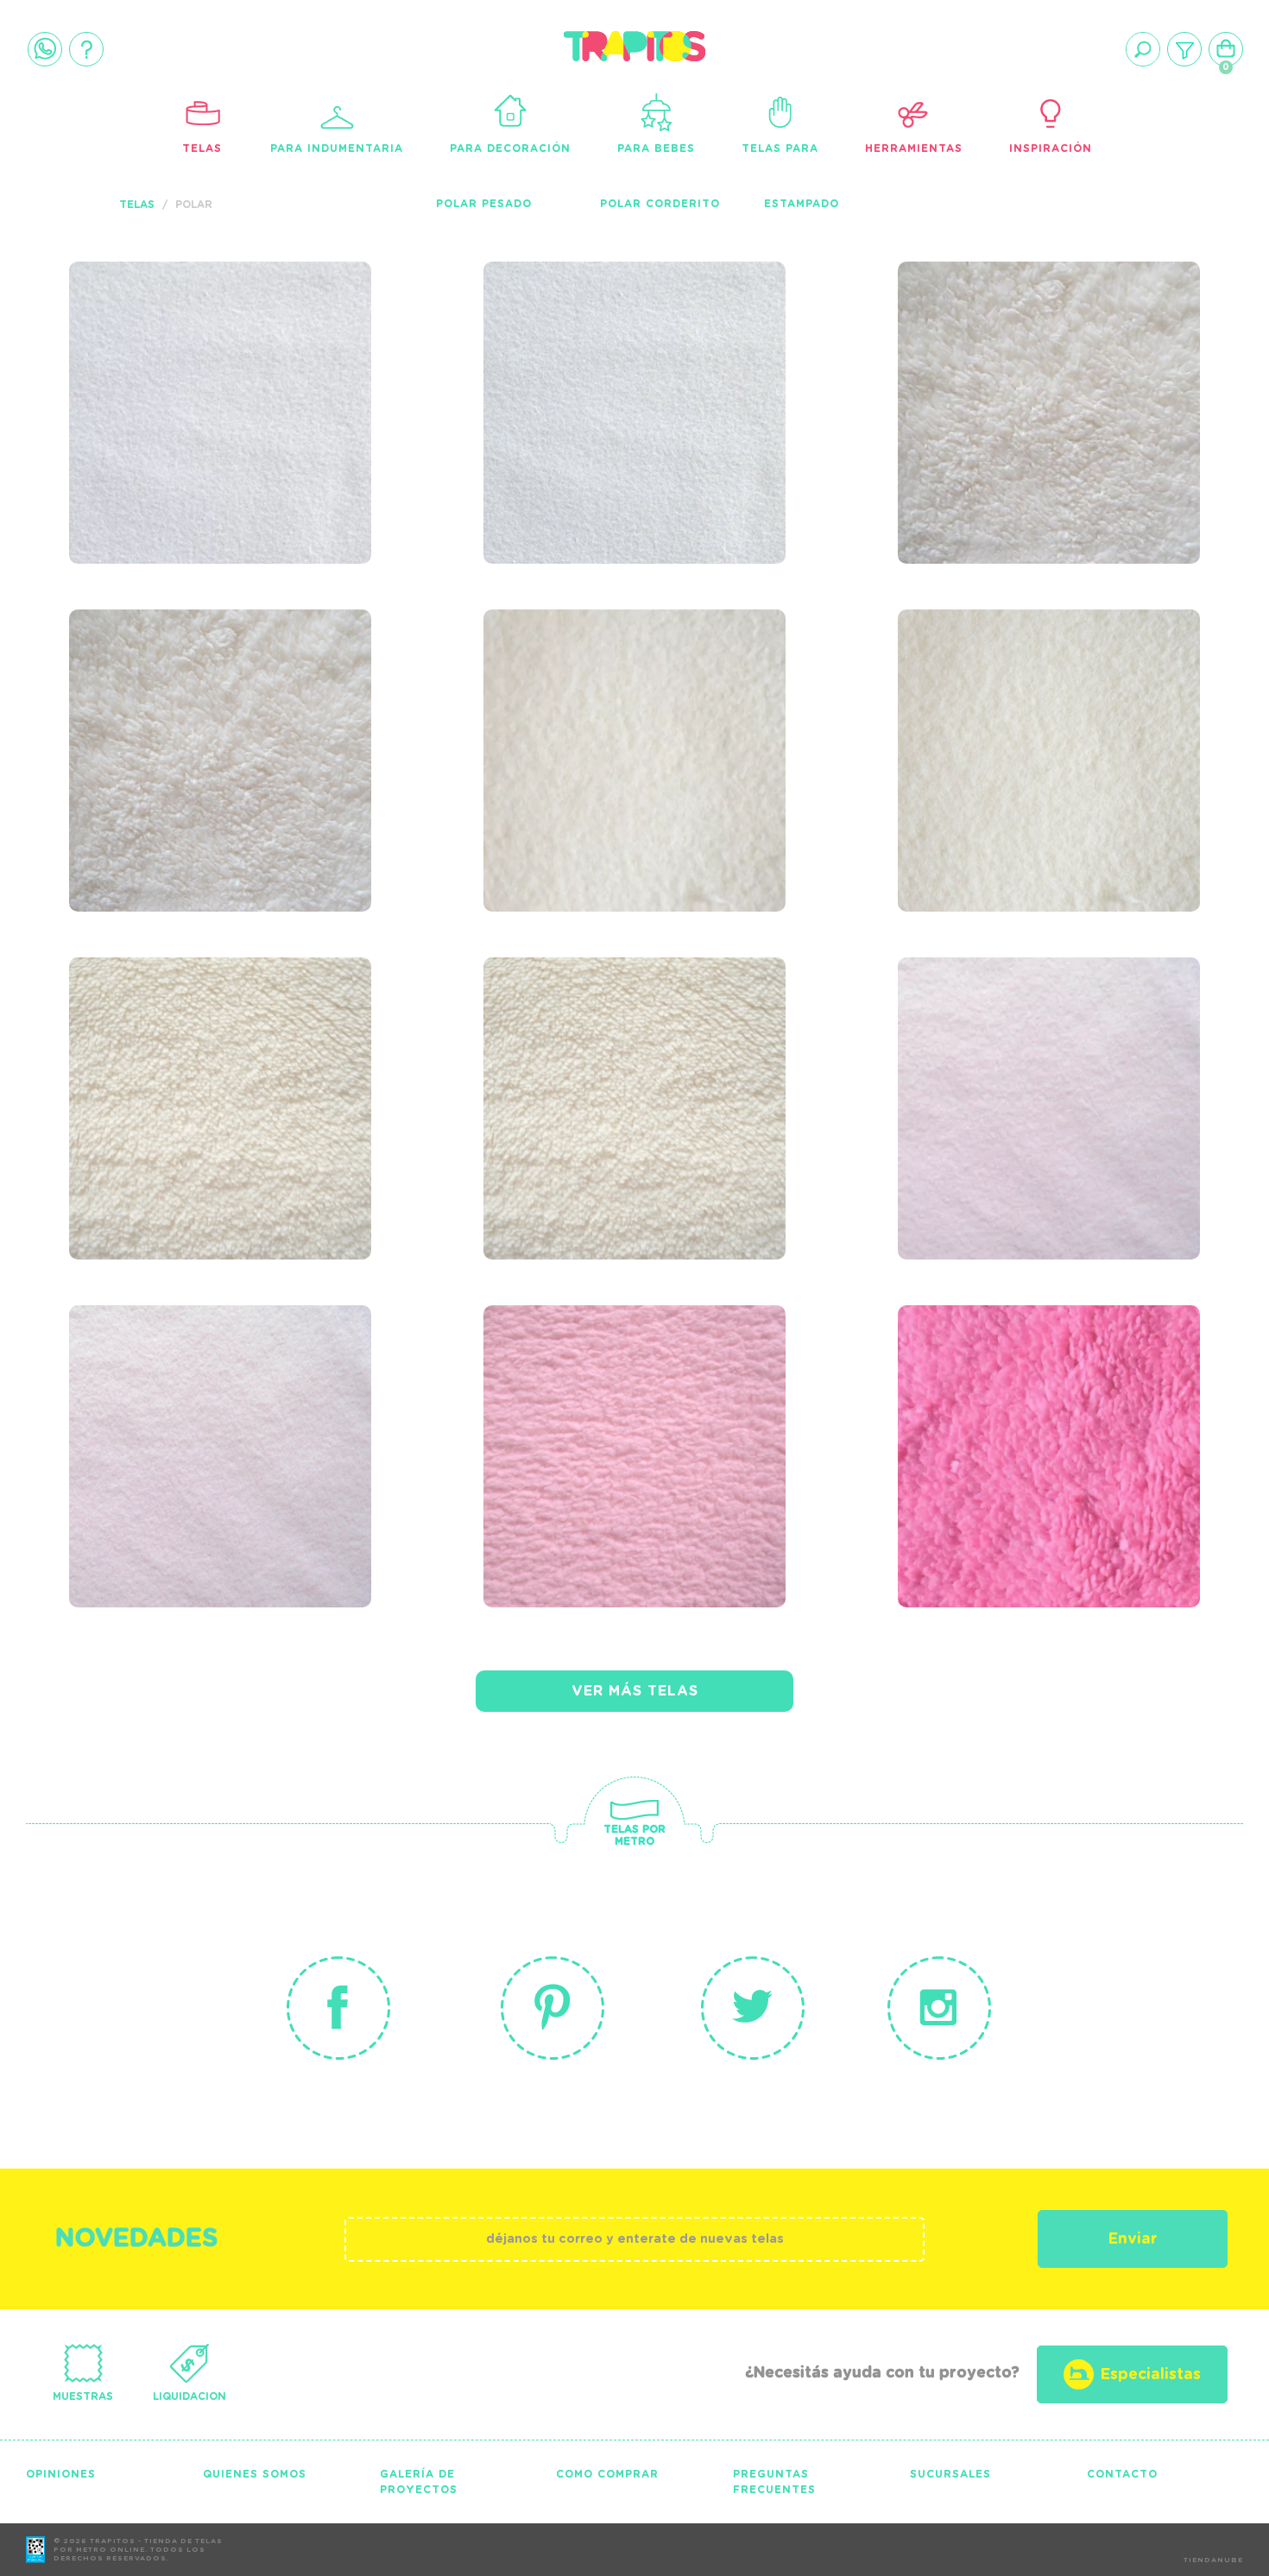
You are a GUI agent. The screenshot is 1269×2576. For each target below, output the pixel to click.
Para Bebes (656, 148)
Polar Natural (591, 701)
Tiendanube (1213, 2560)
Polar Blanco (170, 353)
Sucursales (950, 2474)
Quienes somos (255, 2474)
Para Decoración (510, 148)
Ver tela (330, 384)
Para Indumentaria (337, 148)
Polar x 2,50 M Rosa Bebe (206, 1408)
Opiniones (61, 2474)
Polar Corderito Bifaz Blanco (189, 712)
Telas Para (780, 148)
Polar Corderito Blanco (1018, 364)
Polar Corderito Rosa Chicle (1053, 1408)
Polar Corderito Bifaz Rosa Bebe (603, 1408)
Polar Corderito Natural (603, 1060)
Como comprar (607, 2474)
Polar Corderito (660, 204)
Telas (202, 148)
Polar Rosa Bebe (1016, 1049)
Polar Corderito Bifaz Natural (189, 1060)
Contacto (1122, 2474)
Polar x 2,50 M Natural (1000, 712)
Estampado (802, 204)
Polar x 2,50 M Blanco (638, 353)
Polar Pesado (484, 204)
